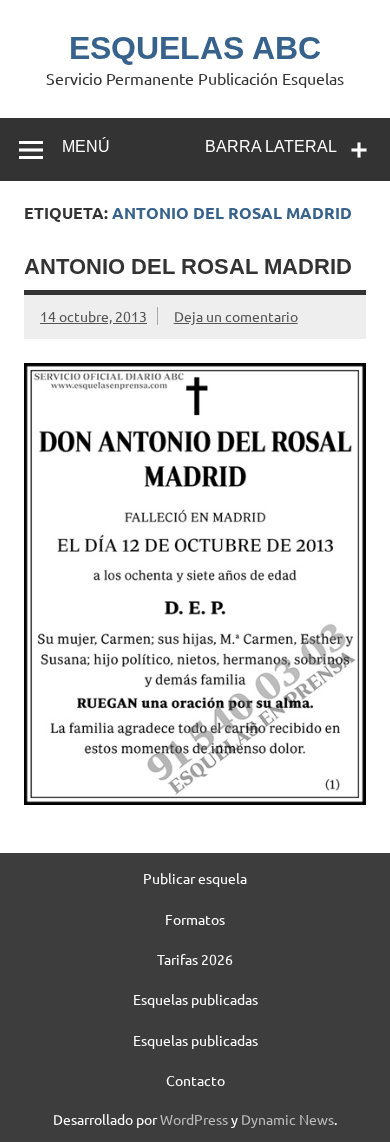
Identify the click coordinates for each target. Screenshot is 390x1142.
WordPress (194, 1119)
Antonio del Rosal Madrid (188, 266)
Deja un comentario (236, 316)
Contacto (195, 1080)
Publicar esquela (195, 878)
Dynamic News (287, 1119)
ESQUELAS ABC (195, 48)
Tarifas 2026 (195, 959)
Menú (86, 146)
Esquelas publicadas (195, 999)
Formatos (195, 919)
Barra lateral (271, 146)
